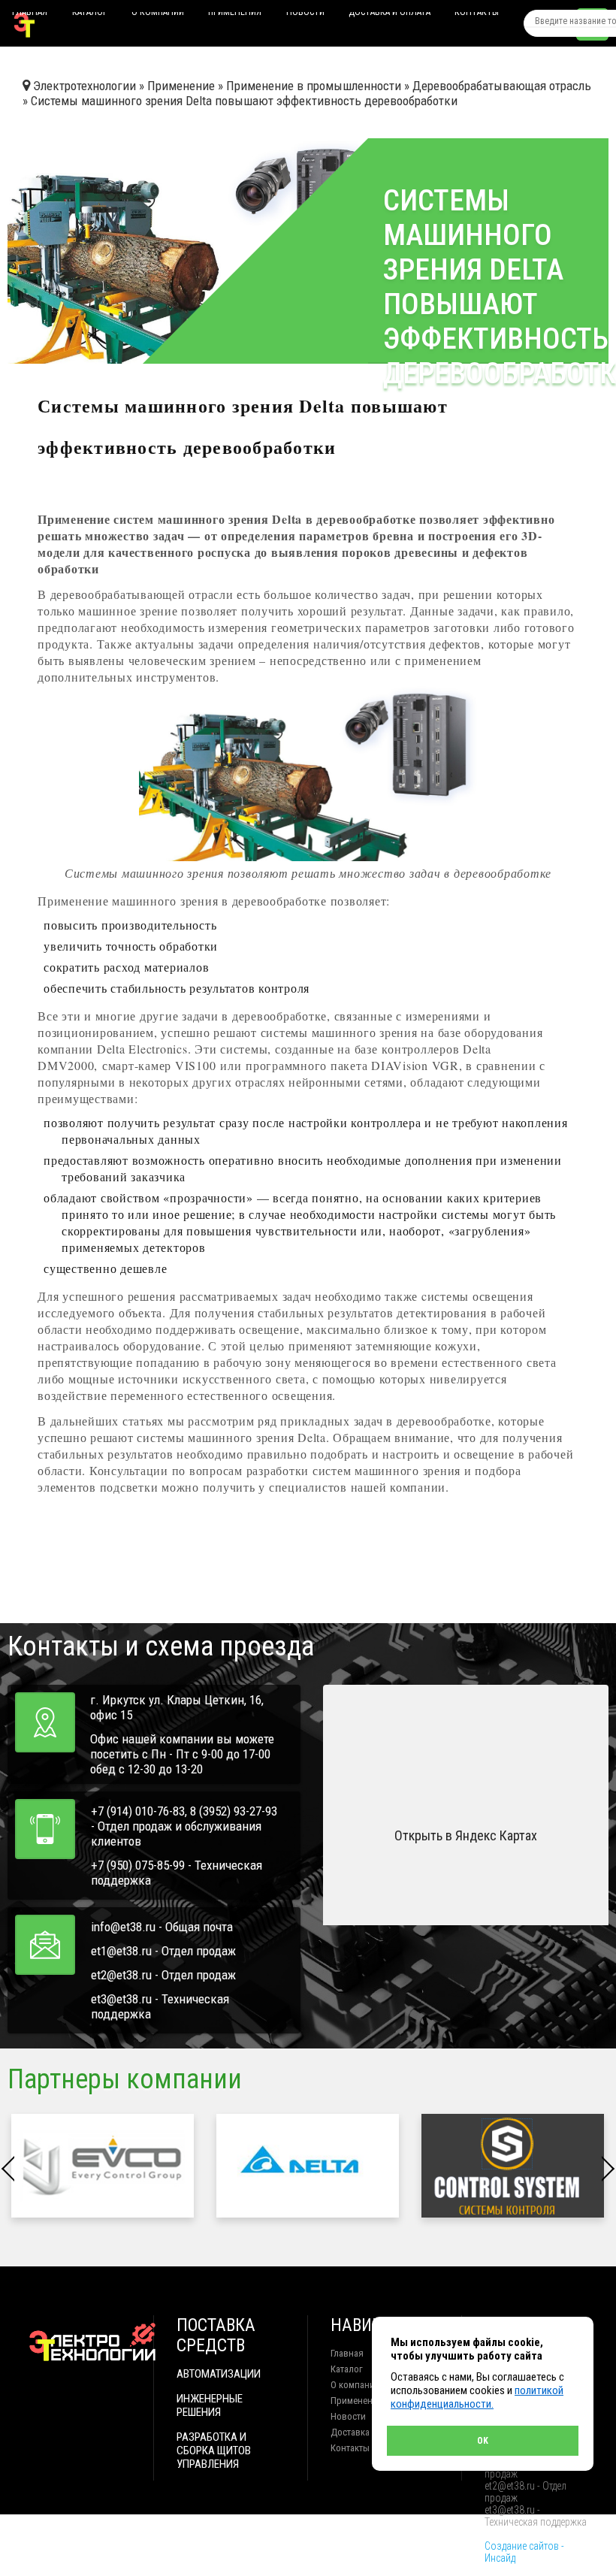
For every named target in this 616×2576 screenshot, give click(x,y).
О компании (158, 15)
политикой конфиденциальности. (477, 2397)
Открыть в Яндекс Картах (466, 1835)
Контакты (477, 15)
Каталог (90, 15)
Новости (305, 15)
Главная (30, 15)
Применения (235, 15)
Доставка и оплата (390, 15)
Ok (483, 2441)
